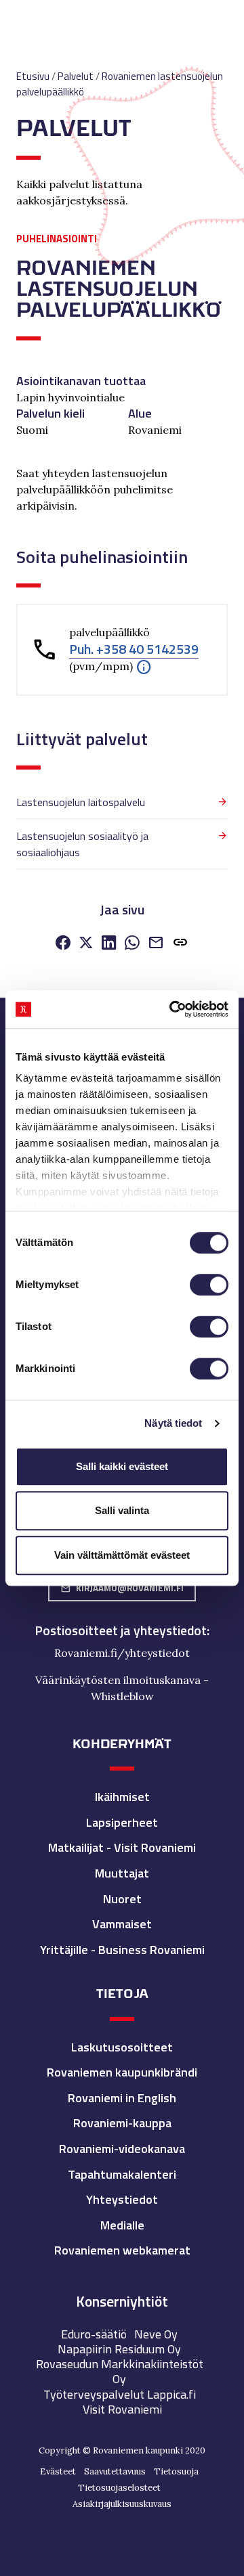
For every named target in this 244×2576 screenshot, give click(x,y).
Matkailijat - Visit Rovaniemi (122, 1847)
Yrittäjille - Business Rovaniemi (122, 1950)
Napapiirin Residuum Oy (119, 2349)
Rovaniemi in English (122, 2098)
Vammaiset (122, 1924)
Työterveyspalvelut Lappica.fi (120, 2394)
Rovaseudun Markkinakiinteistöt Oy (120, 2371)
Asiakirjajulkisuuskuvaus (122, 2504)
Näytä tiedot (173, 1423)
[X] (86, 944)
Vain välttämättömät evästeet (122, 1555)
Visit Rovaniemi (122, 2409)
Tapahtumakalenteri (122, 2174)
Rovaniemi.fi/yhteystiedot (122, 1653)
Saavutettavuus (115, 2471)
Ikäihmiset (122, 1797)
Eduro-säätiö (94, 2334)
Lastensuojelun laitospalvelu (81, 802)
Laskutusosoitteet (122, 2047)
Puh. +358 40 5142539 (134, 649)
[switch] (209, 1285)
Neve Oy (156, 2334)
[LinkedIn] (109, 944)
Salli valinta (122, 1510)
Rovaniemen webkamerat (122, 2250)
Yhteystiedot (122, 2199)
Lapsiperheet (122, 1822)
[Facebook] (63, 944)
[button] (144, 666)
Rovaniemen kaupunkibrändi (122, 2072)
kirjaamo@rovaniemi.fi (122, 1588)
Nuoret (122, 1899)
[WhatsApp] (132, 944)
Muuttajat (122, 1873)
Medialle (122, 2225)
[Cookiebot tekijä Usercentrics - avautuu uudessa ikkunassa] (172, 1009)
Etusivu (33, 76)
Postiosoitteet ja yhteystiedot (121, 1630)
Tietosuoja (176, 2471)
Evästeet (58, 2471)
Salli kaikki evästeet (122, 1466)
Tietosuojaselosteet (119, 2488)
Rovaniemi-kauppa (122, 2123)
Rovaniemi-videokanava (122, 2149)
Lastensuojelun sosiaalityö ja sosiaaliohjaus (82, 844)
